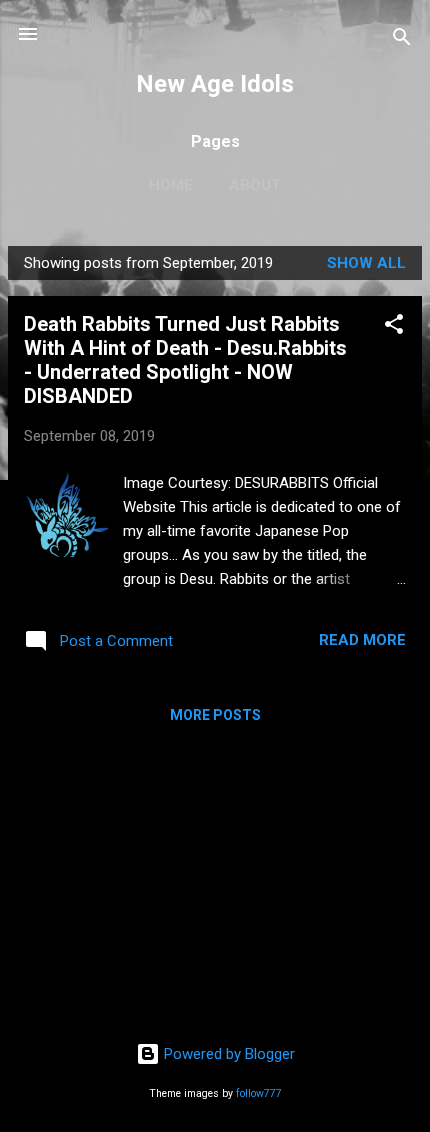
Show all (366, 263)
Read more (362, 640)
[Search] (402, 40)
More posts (215, 715)
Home (171, 185)
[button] (394, 327)
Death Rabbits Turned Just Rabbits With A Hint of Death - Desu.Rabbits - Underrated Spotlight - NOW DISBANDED (185, 360)
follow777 (259, 1093)
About (255, 185)
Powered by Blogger (227, 1054)
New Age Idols (215, 84)
